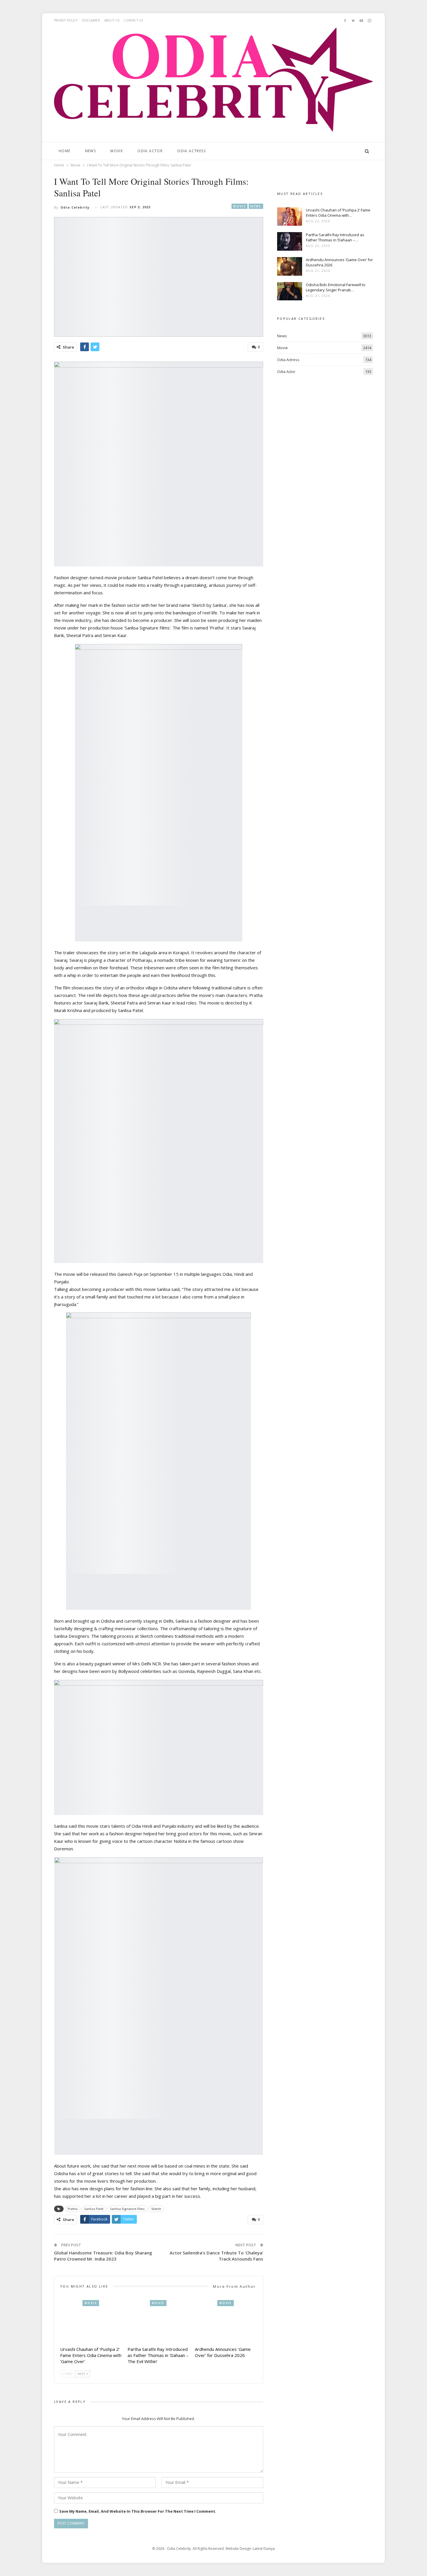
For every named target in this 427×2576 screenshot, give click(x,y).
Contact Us (133, 20)
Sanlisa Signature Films (127, 2209)
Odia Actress (191, 151)
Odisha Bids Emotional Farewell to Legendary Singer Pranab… (336, 287)
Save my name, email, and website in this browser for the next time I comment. (138, 2511)
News (91, 151)
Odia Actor (150, 151)
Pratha (73, 2209)
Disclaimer (91, 20)
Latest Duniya (264, 2549)
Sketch (156, 2209)
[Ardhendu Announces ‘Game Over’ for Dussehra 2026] (226, 2322)
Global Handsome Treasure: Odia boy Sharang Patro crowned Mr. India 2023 (103, 2256)
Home (65, 151)
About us (112, 20)
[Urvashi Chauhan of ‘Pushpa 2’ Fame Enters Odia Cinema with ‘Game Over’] (91, 2322)
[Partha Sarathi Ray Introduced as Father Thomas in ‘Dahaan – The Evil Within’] (159, 2322)
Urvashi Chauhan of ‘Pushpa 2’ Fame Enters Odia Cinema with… (338, 213)
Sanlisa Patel (94, 2209)
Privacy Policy (66, 20)
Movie (117, 151)
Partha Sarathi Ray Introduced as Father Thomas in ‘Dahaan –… (335, 237)
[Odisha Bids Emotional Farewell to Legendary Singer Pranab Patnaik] (290, 291)
